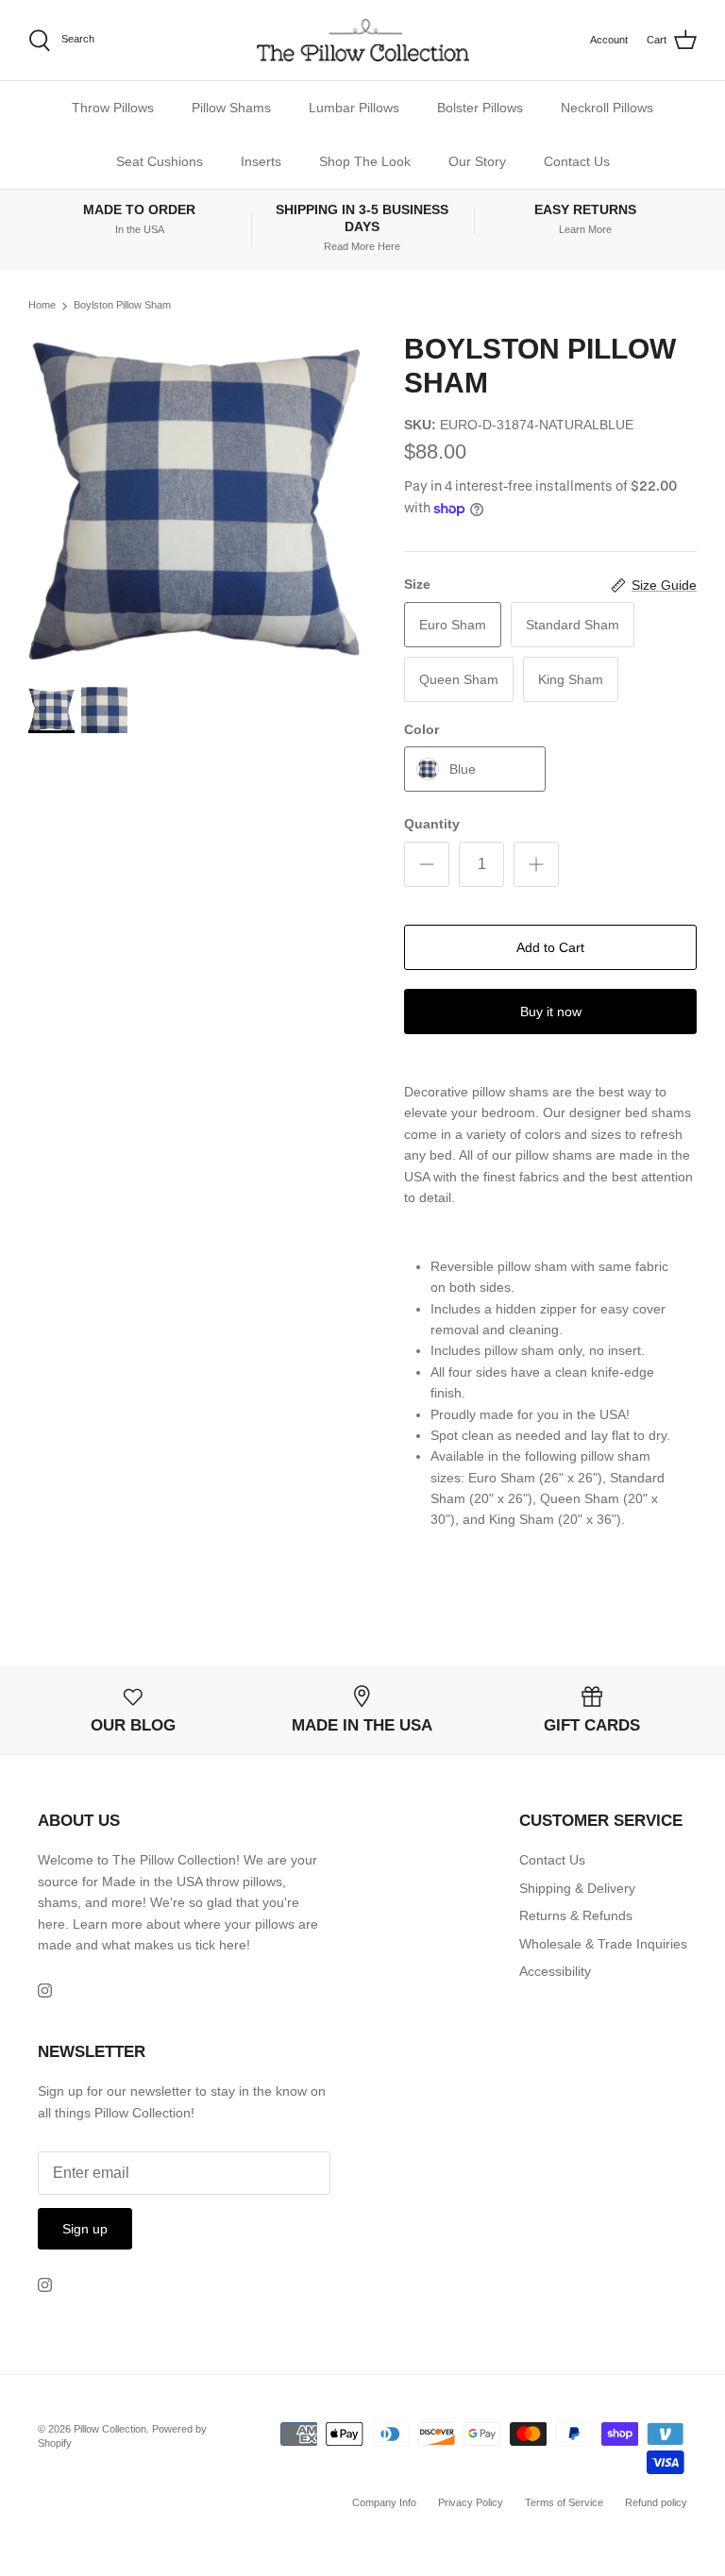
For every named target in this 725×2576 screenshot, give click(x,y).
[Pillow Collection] (363, 40)
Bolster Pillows (480, 108)
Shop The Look (365, 161)
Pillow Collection (110, 2429)
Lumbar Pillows (354, 108)
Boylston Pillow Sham (122, 305)
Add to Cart (550, 947)
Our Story (477, 161)
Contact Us (577, 161)
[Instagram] (45, 1991)
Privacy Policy (471, 2502)
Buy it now (551, 1012)
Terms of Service (564, 2502)
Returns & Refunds (576, 1915)
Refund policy (656, 2502)
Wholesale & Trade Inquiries (603, 1944)
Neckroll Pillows (607, 108)
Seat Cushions (160, 161)
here (233, 1945)
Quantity (432, 824)
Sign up (85, 2229)
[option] (195, 499)
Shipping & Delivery (577, 1888)
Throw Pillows (113, 108)
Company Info (384, 2502)
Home (42, 305)
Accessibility (555, 1971)
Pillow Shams (231, 108)
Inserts (261, 161)
